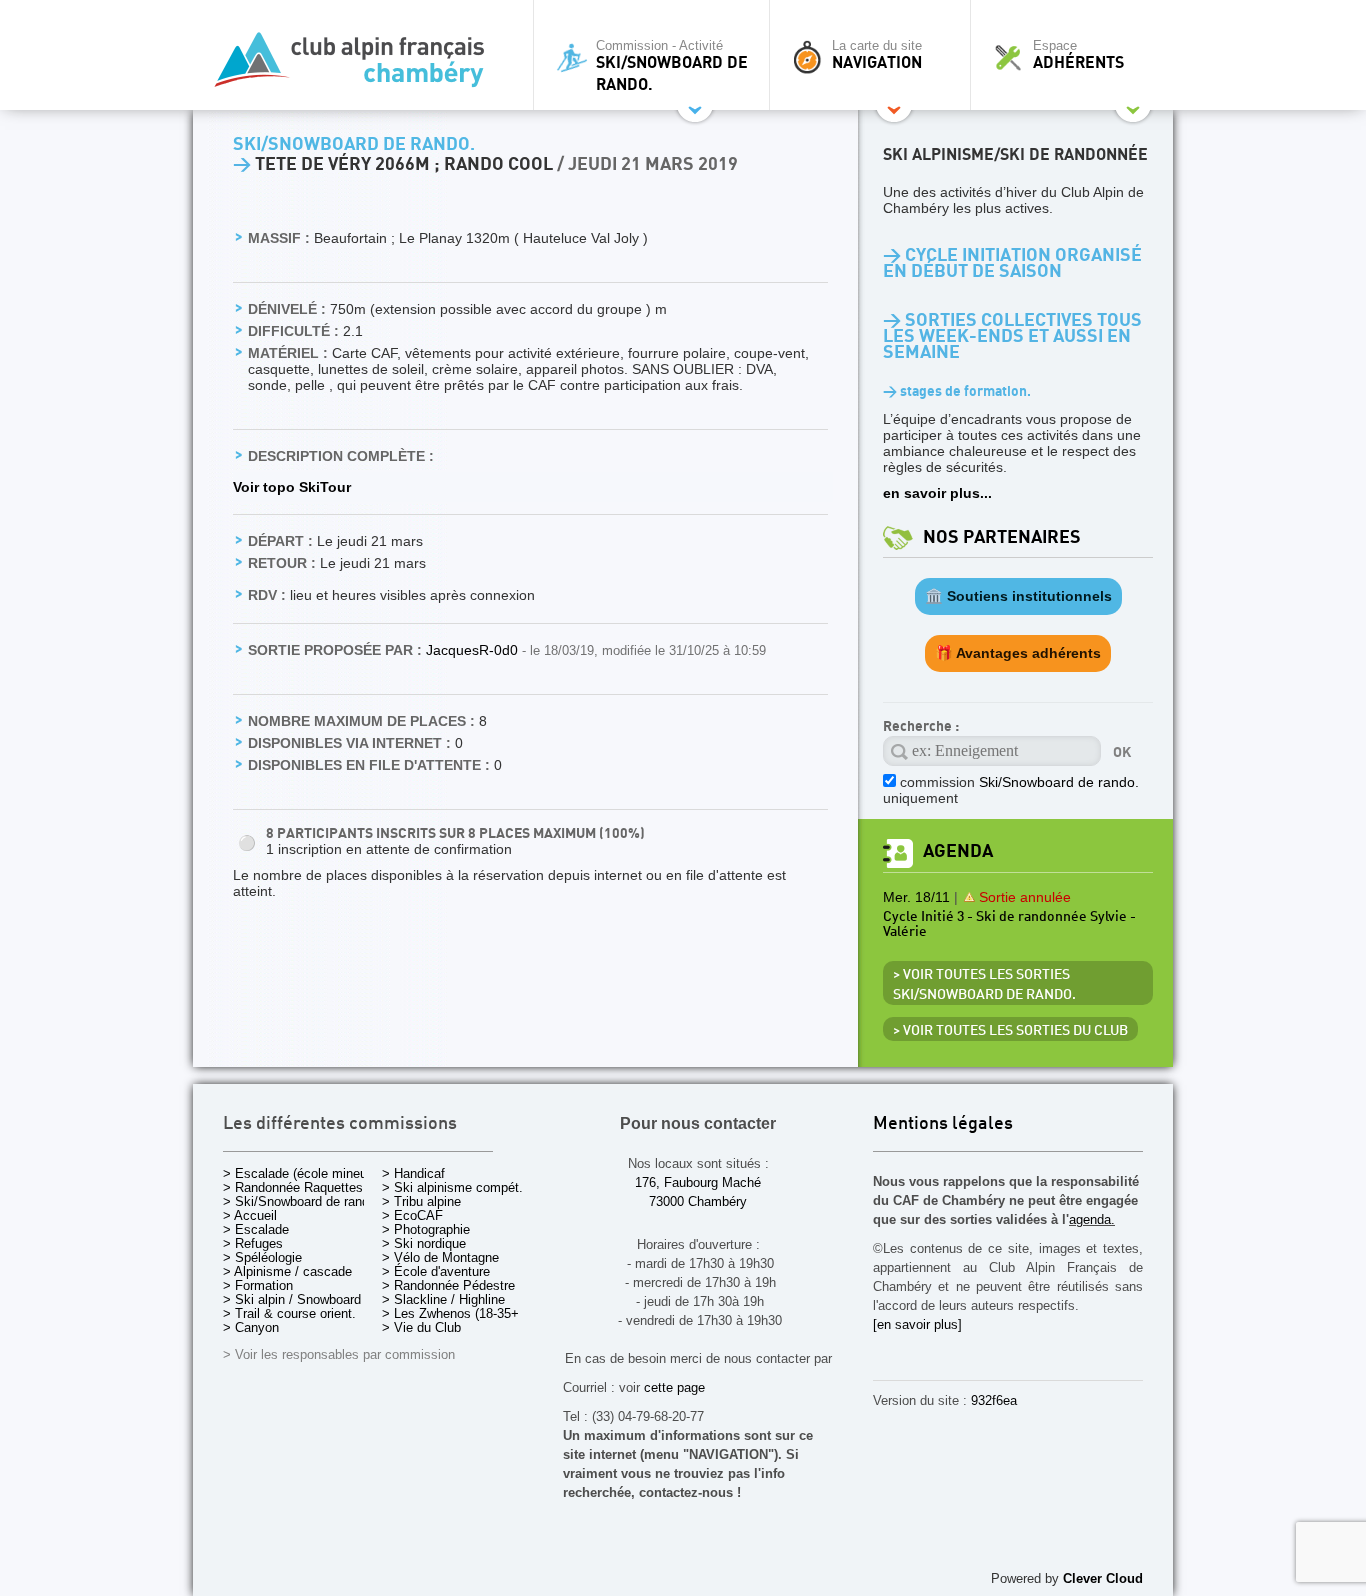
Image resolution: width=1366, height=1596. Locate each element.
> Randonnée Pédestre (448, 1285)
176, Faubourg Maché (698, 1182)
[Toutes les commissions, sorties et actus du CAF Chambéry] (358, 65)
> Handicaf (413, 1173)
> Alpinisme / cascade (287, 1271)
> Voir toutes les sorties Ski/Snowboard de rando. (984, 985)
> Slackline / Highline (443, 1299)
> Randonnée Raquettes (293, 1187)
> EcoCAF (412, 1215)
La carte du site (877, 55)
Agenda (958, 851)
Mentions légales (943, 1124)
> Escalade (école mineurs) (302, 1173)
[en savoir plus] (917, 1324)
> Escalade (256, 1229)
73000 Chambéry (698, 1201)
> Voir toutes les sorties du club (1010, 1031)
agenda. (1092, 1219)
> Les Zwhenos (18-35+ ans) (465, 1313)
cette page (674, 1387)
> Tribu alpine (421, 1201)
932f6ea (994, 1400)
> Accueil (250, 1215)
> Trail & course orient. (289, 1313)
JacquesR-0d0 (474, 650)
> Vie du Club (421, 1327)
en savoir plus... (937, 493)
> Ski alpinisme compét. (452, 1187)
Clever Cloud (1103, 1578)
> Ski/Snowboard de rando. (301, 1201)
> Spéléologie (262, 1257)
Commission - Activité (672, 66)
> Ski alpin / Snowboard (292, 1299)
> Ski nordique (424, 1243)
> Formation (258, 1285)
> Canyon (251, 1327)
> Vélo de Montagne (440, 1257)
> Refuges (253, 1243)
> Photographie (426, 1229)
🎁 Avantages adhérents (1018, 653)
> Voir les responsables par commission (339, 1354)
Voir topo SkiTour (292, 487)
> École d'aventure (436, 1271)
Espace (1078, 55)
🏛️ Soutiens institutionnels (1018, 596)
